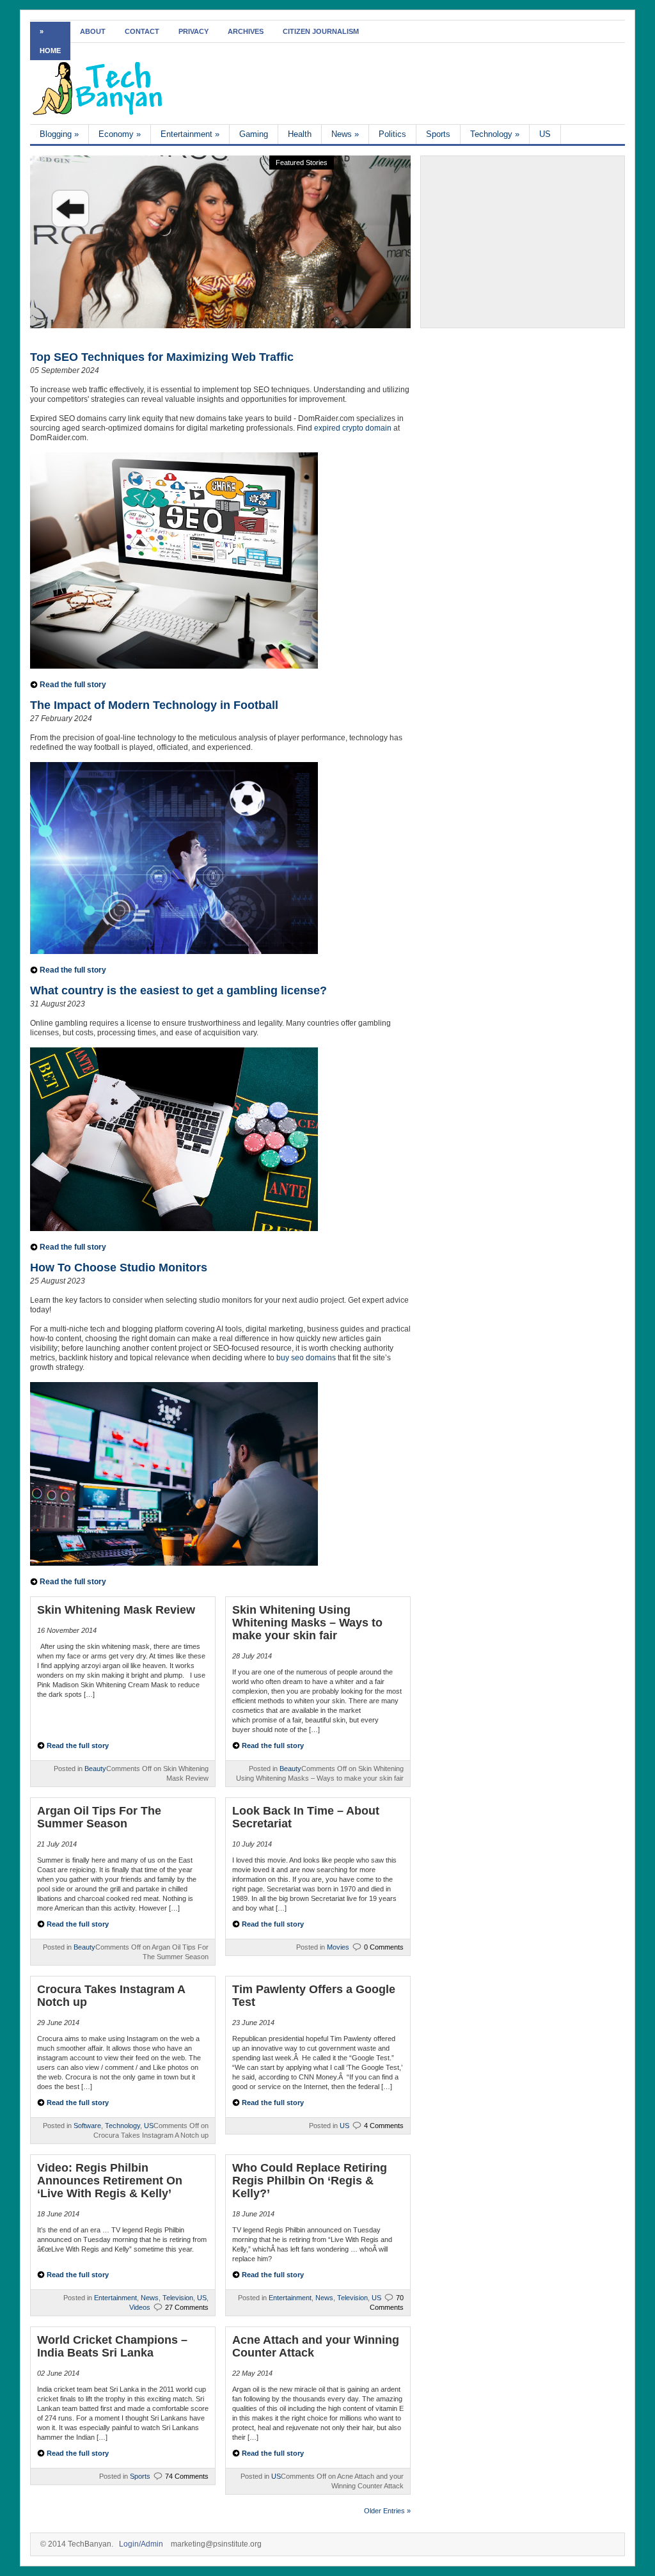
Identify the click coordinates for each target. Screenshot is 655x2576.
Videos (140, 2307)
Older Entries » (387, 2511)
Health (300, 134)
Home (50, 51)
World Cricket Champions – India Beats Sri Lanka (112, 2346)
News (345, 134)
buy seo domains (306, 1358)
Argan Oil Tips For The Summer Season (99, 1817)
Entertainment (190, 134)
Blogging (59, 134)
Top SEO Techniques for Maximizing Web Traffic (162, 357)
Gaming (254, 134)
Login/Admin (141, 2544)
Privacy (193, 31)
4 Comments (384, 2126)
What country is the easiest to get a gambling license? (178, 990)
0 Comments (384, 1947)
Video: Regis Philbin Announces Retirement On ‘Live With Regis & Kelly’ (110, 2181)
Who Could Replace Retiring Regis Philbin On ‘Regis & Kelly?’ (310, 2181)
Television (178, 2298)
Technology (495, 134)
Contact (142, 31)
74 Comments (187, 2476)
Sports (438, 134)
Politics (392, 134)
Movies (338, 1947)
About (93, 31)
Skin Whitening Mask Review (116, 1610)
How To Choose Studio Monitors (119, 1268)
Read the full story (73, 685)
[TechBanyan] (98, 113)
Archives (246, 31)
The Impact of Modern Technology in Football (154, 705)
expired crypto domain (353, 428)
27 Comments (187, 2307)
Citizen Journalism (321, 31)
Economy (120, 134)
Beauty (95, 1769)
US (545, 134)
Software (87, 2126)
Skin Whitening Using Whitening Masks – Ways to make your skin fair (307, 1623)
